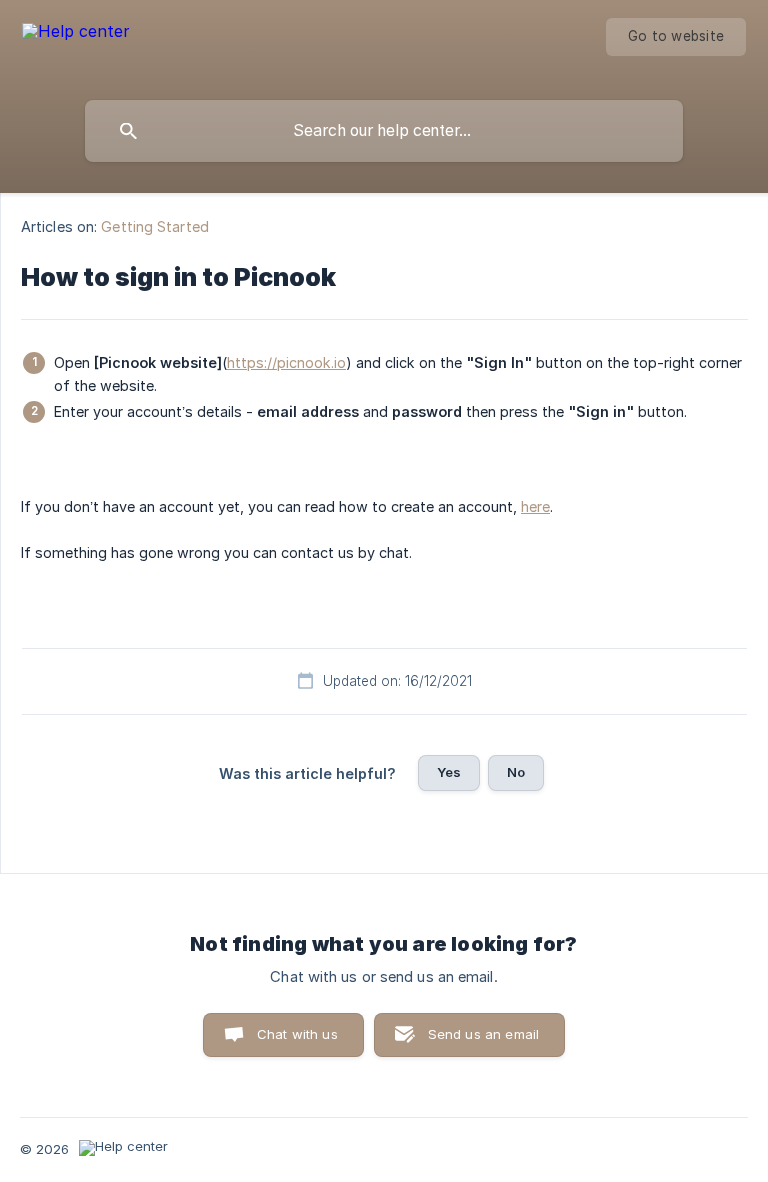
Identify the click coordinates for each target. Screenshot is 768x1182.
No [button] (516, 772)
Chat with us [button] (297, 1034)
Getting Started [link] (155, 226)
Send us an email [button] (483, 1034)
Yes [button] (449, 772)
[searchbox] (384, 131)
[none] (76, 45)
